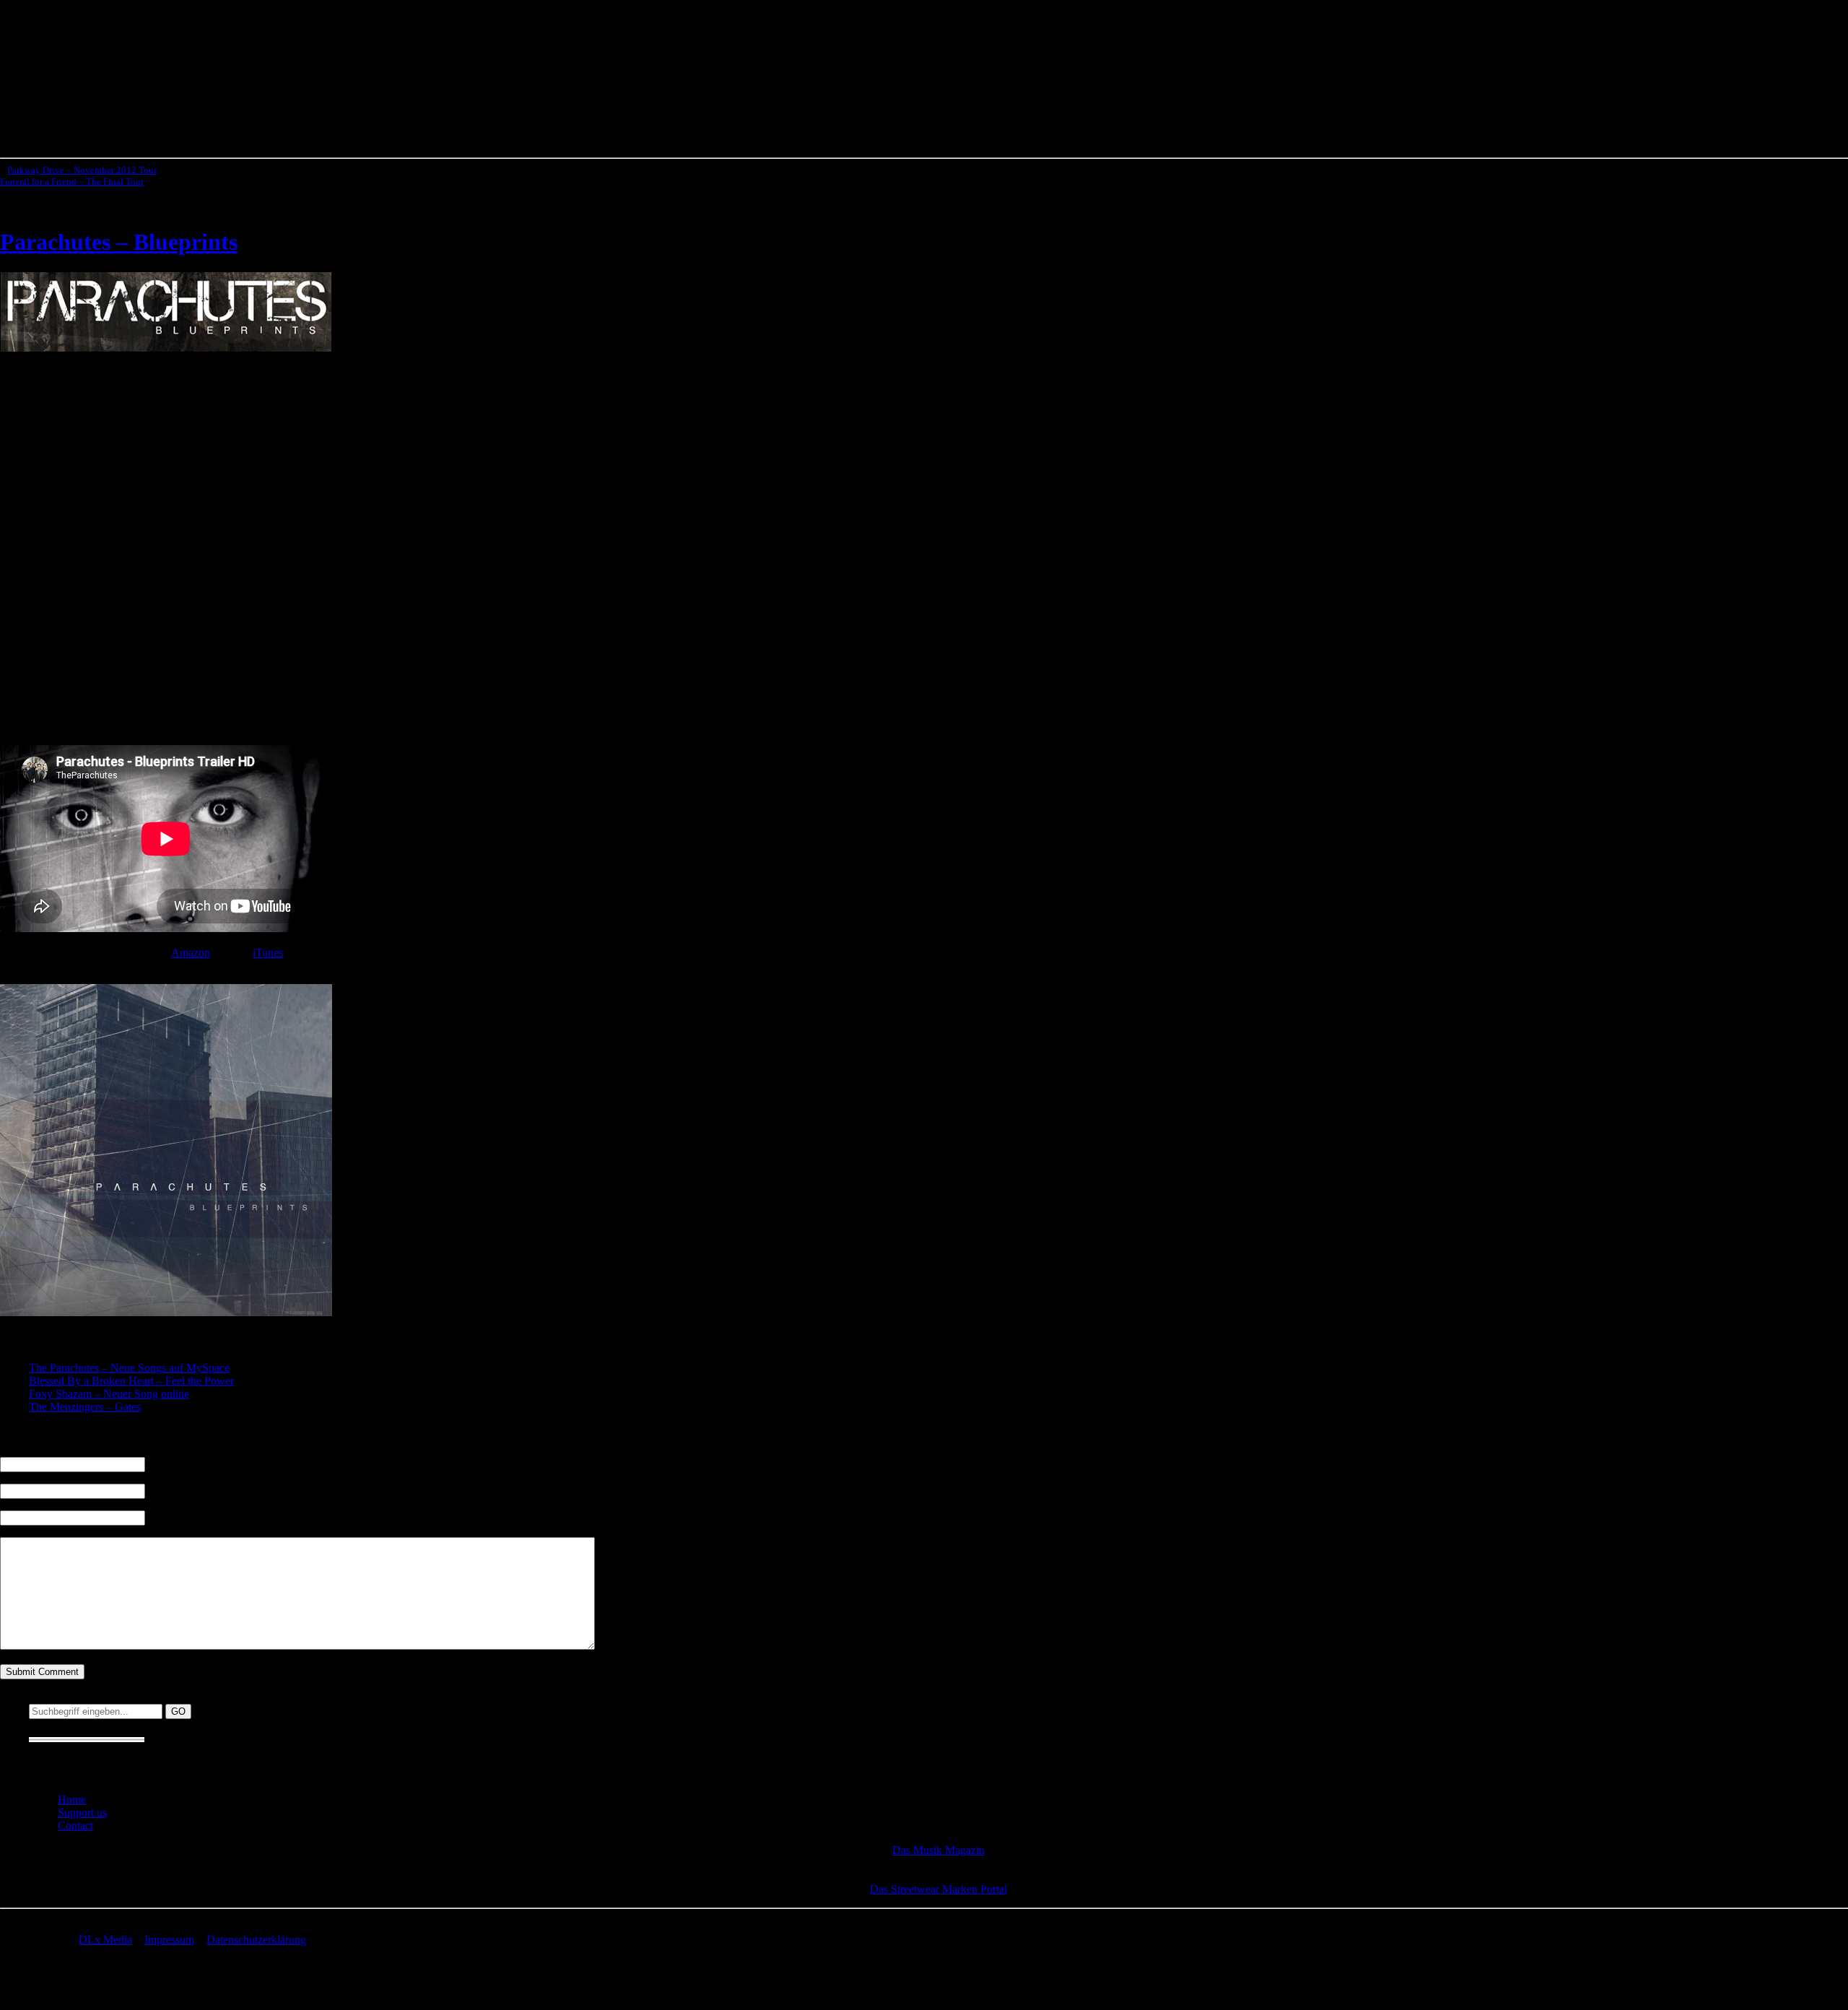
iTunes (268, 953)
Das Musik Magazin (938, 1850)
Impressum (169, 1940)
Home (72, 1800)
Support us (82, 1813)
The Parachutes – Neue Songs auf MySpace (129, 1368)
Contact (75, 1826)
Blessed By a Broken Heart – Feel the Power (131, 1381)
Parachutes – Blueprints (119, 242)
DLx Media (105, 1940)
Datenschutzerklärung (256, 1940)
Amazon (191, 953)
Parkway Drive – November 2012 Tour (82, 170)
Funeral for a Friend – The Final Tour (72, 182)
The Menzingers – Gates (85, 1407)
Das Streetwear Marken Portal (938, 1889)
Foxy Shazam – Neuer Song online (109, 1394)
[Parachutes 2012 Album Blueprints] (166, 348)
